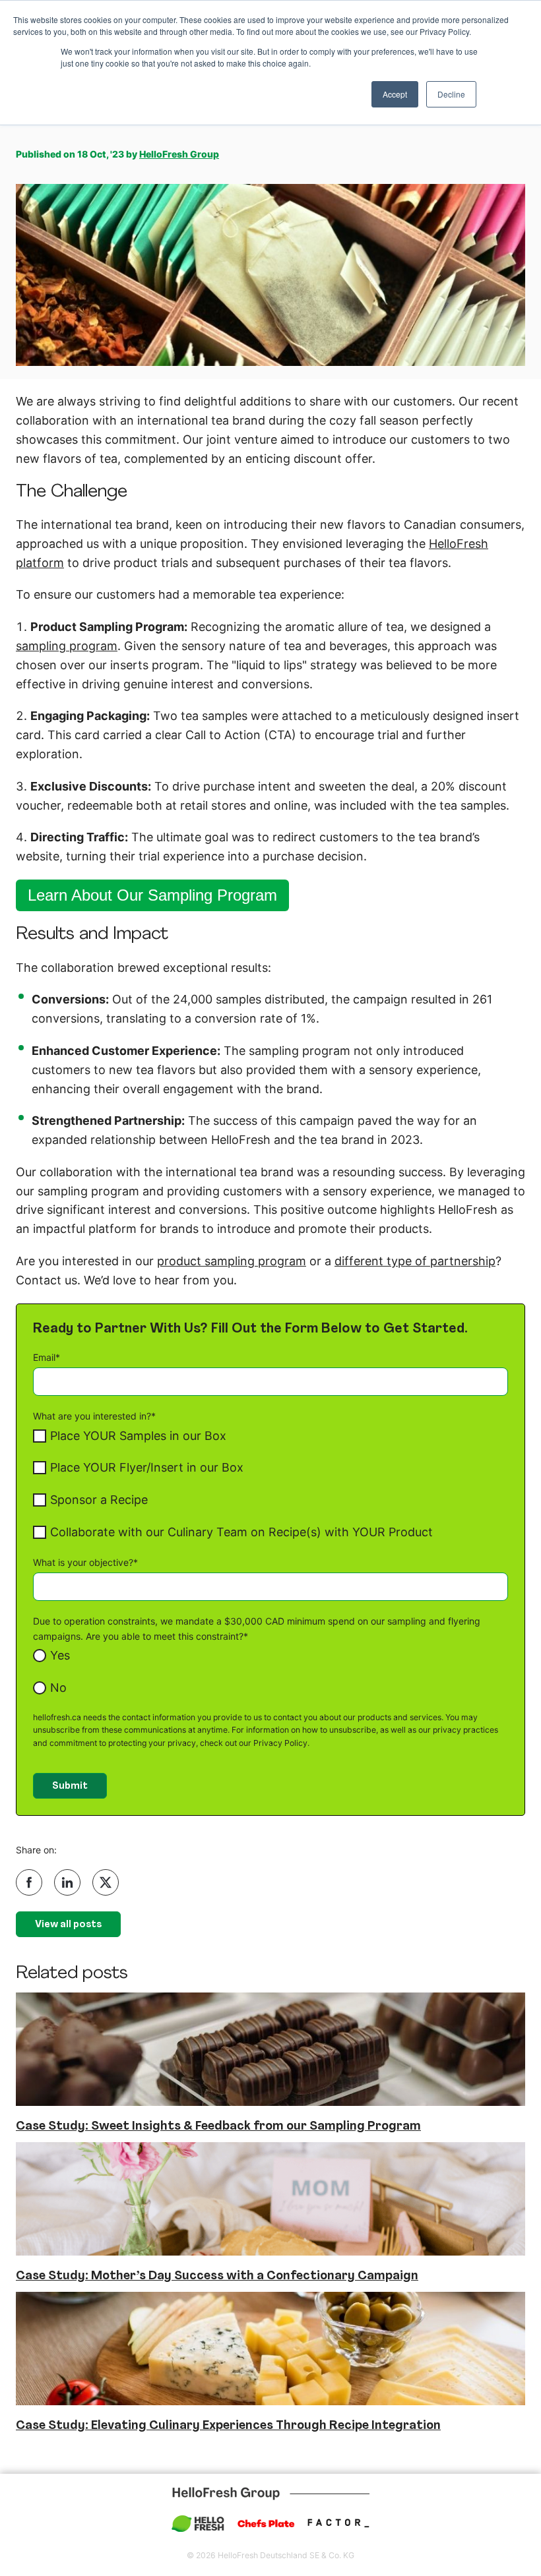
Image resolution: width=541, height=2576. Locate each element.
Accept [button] (395, 94)
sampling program (67, 646)
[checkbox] (270, 1484)
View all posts (68, 1925)
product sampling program (232, 1261)
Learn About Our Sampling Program (152, 895)
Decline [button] (451, 94)
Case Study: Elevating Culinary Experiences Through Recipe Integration (228, 2426)
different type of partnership (415, 1261)
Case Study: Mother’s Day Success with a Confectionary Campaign (217, 2276)
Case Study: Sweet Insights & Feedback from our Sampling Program (218, 2127)
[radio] (270, 1656)
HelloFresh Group (179, 154)
